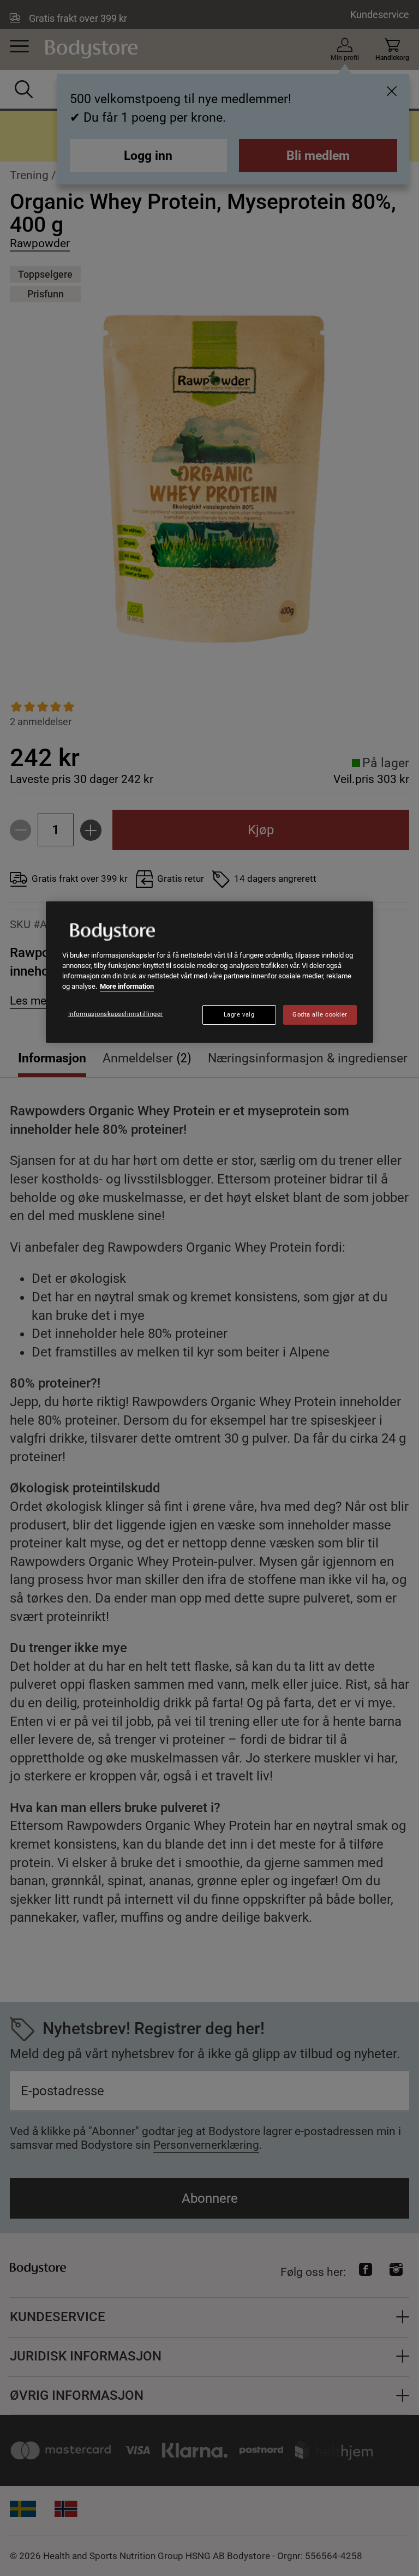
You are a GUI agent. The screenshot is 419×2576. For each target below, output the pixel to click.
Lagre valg (239, 1015)
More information (127, 986)
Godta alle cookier (320, 1015)
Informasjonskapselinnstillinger (116, 1014)
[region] (209, 972)
